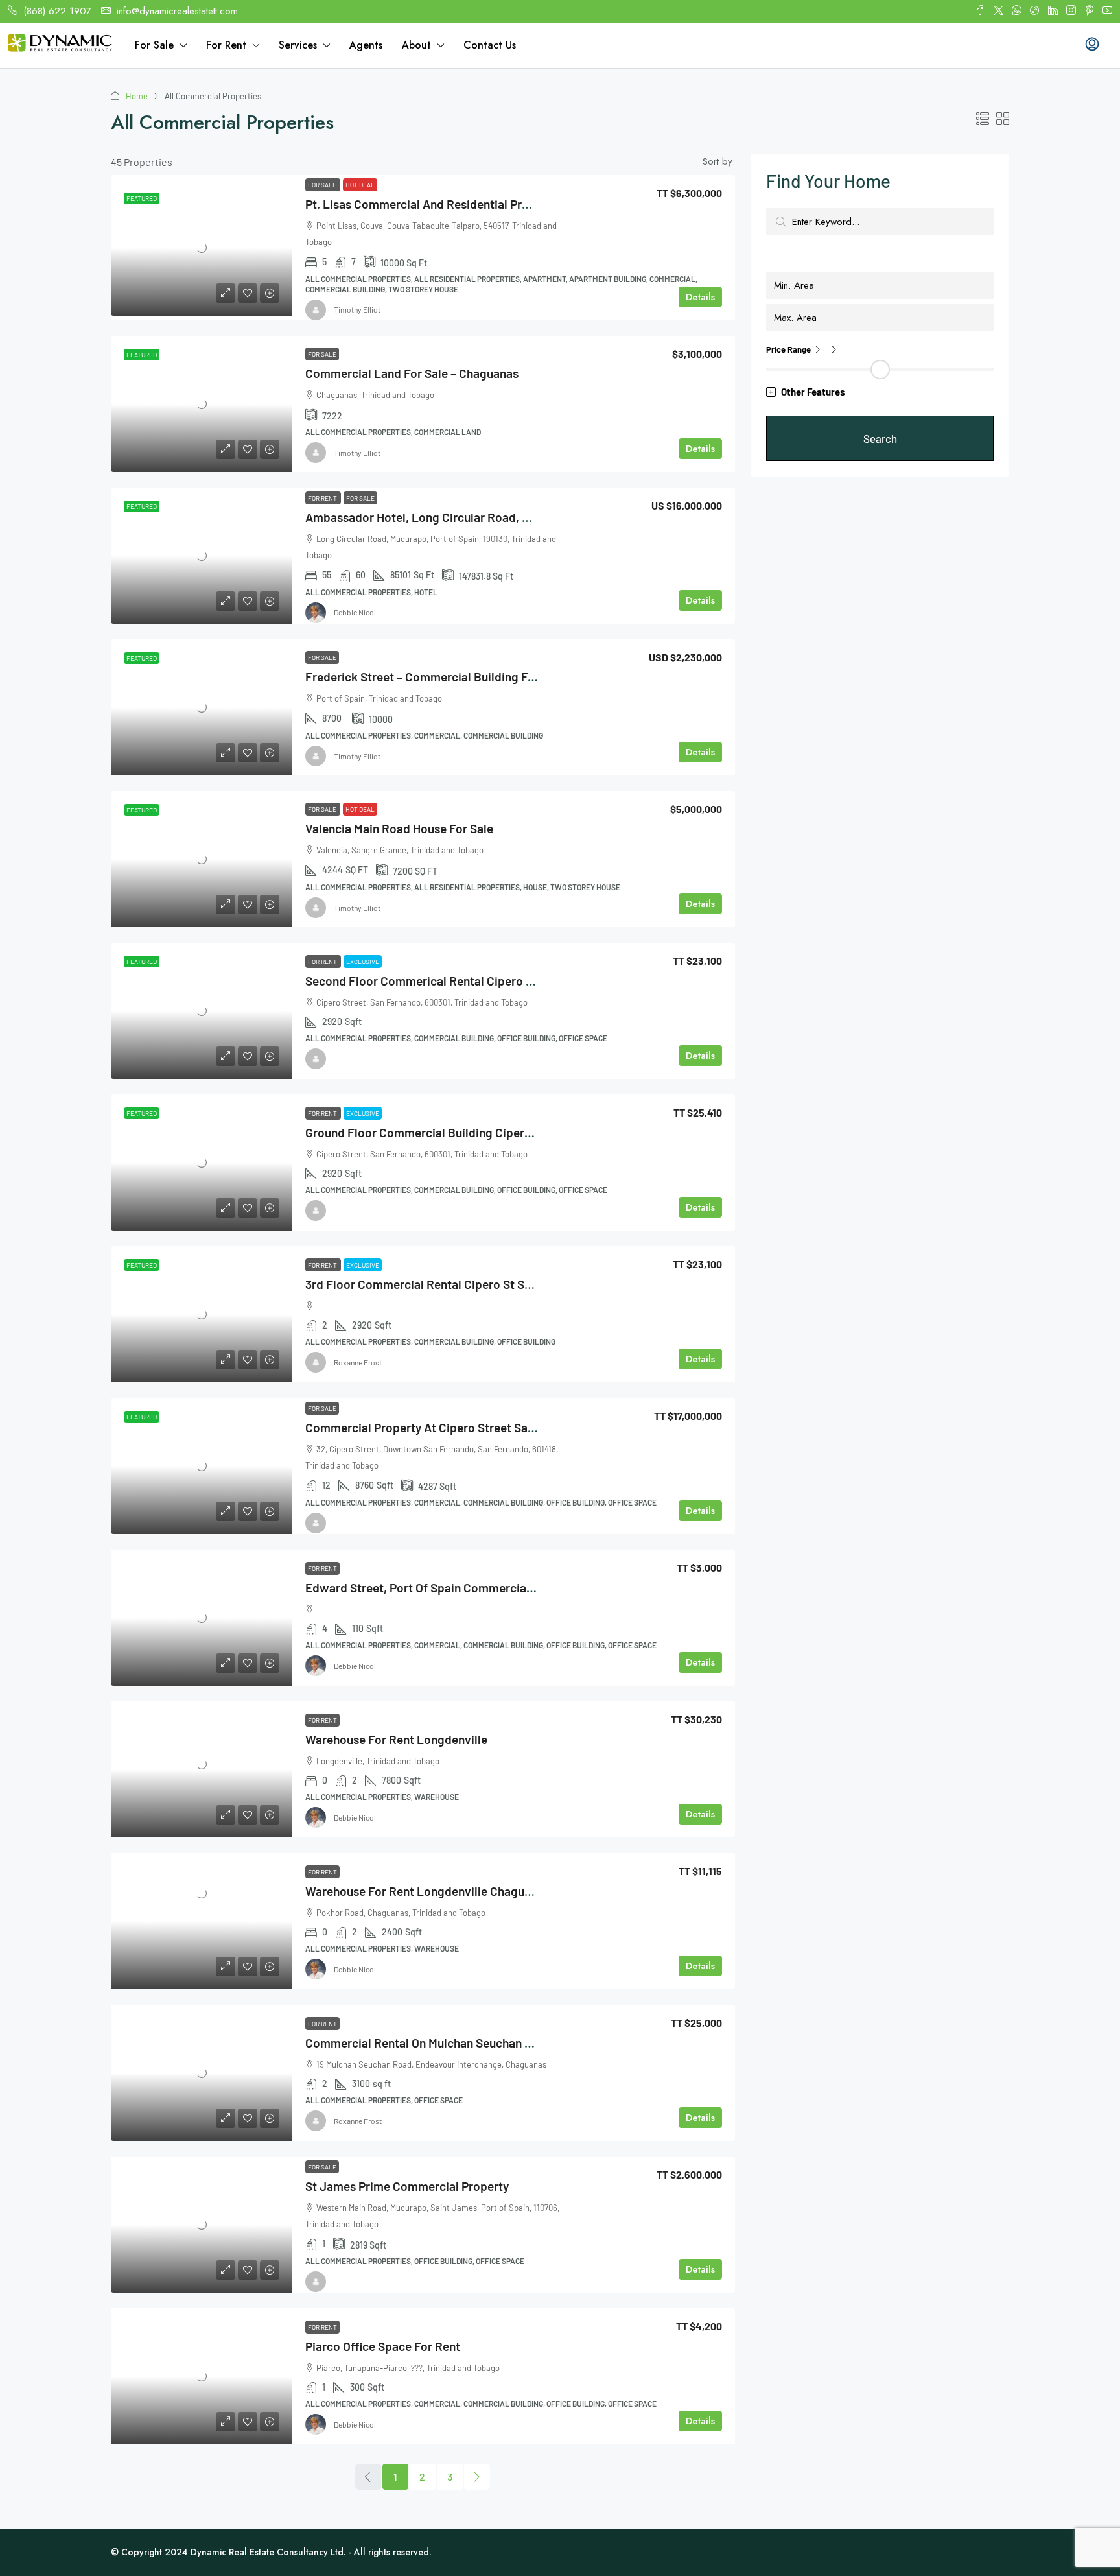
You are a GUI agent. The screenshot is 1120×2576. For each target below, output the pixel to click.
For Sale (154, 45)
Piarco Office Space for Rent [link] (383, 2346)
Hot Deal (360, 185)
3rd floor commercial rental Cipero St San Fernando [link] (448, 1284)
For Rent (226, 45)
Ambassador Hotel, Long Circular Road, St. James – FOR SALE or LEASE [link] (500, 517)
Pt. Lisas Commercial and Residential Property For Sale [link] (455, 204)
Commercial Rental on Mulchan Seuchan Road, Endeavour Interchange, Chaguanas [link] (527, 2043)
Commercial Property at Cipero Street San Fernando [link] (447, 1427)
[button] (983, 119)
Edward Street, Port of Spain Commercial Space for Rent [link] (460, 1588)
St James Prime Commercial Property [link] (407, 2186)
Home (137, 96)
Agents (366, 45)
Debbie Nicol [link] (355, 612)
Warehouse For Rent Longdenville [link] (396, 1739)
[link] (202, 248)
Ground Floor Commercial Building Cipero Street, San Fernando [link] (476, 1132)
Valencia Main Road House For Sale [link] (399, 828)
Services (298, 45)
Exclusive (363, 962)
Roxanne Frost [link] (358, 1362)
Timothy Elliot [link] (357, 309)
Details (700, 297)
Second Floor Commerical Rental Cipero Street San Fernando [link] (471, 981)
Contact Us (490, 45)
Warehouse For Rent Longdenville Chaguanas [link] (427, 1891)
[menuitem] (1092, 45)
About (416, 45)
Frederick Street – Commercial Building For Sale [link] (435, 677)
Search (880, 438)
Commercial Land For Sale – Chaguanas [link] (412, 373)
